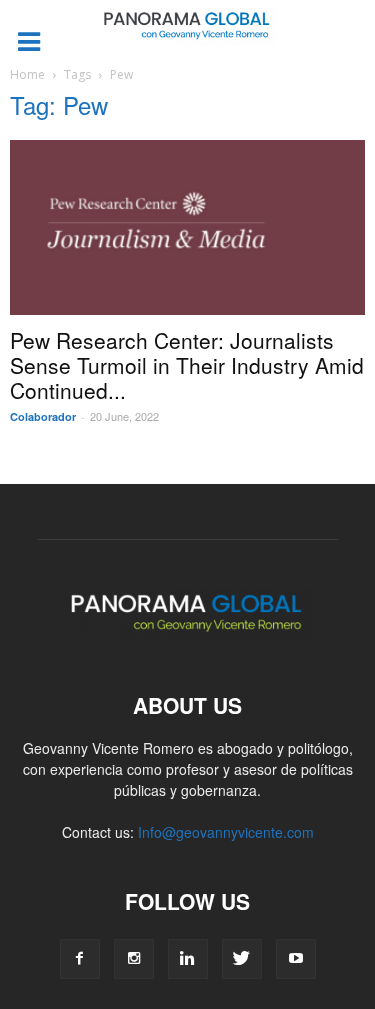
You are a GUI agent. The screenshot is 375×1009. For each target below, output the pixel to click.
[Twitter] (242, 959)
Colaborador (43, 416)
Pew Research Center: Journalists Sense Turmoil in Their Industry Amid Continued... (187, 365)
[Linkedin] (188, 959)
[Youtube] (296, 959)
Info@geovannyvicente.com (226, 832)
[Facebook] (80, 959)
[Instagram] (134, 959)
